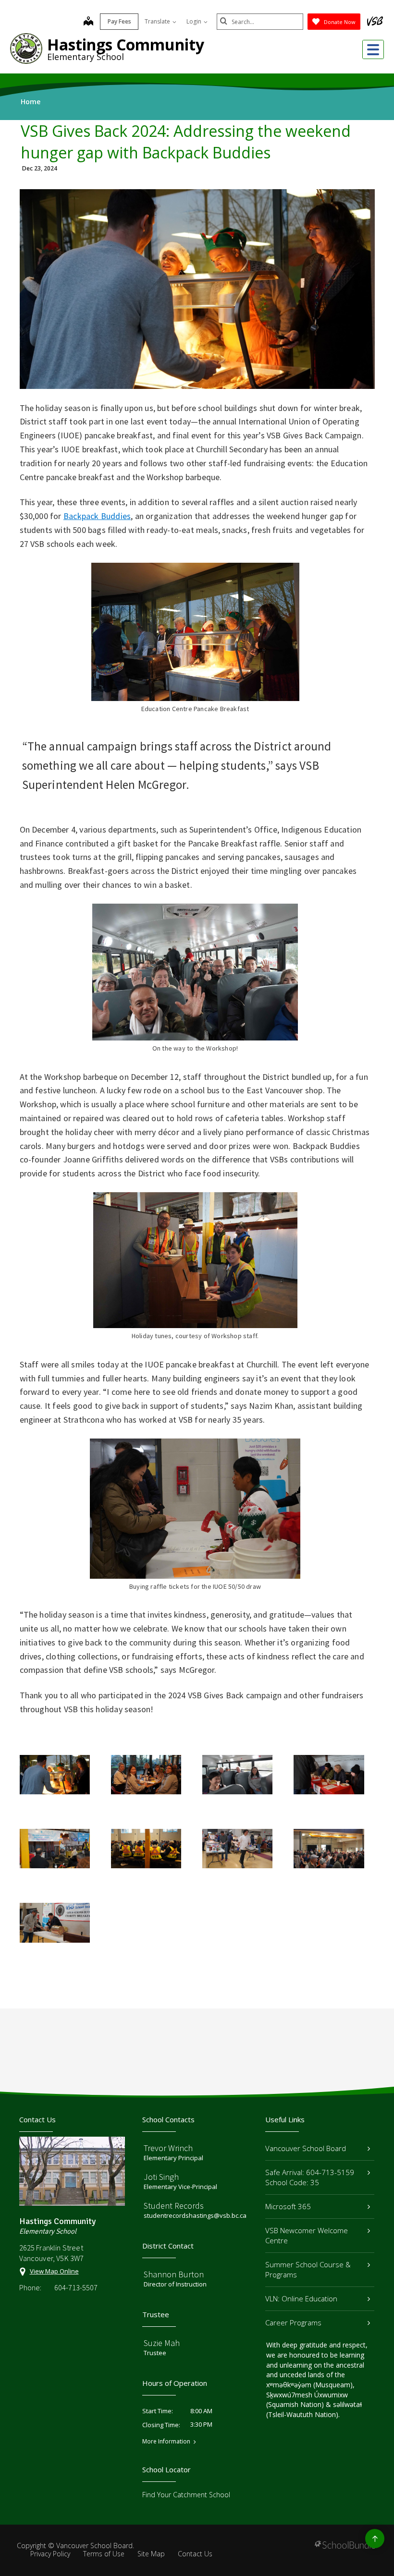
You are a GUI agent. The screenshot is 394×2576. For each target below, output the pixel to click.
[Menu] (373, 49)
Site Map (151, 2554)
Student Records (174, 2206)
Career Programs (293, 2322)
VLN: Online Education (301, 2298)
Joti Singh (161, 2177)
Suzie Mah (162, 2343)
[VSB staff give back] (146, 1849)
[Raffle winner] (329, 1849)
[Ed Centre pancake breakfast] (146, 1775)
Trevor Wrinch (168, 2148)
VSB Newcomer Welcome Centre (307, 2235)
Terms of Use (104, 2554)
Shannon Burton (174, 2274)
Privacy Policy (50, 2554)
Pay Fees (119, 21)
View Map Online (54, 2271)
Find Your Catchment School (186, 2495)
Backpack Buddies (97, 516)
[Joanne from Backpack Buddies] (55, 1849)
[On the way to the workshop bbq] (237, 1775)
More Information (166, 2442)
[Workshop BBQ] (329, 1775)
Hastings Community (126, 44)
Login (195, 21)
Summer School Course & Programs (308, 2269)
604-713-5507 (76, 2287)
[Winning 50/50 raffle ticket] (55, 1923)
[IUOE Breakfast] (237, 1849)
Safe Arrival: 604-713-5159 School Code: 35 (310, 2177)
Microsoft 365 (288, 2206)
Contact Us (195, 2554)
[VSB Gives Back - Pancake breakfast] (55, 1775)
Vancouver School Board (306, 2148)
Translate (158, 21)
